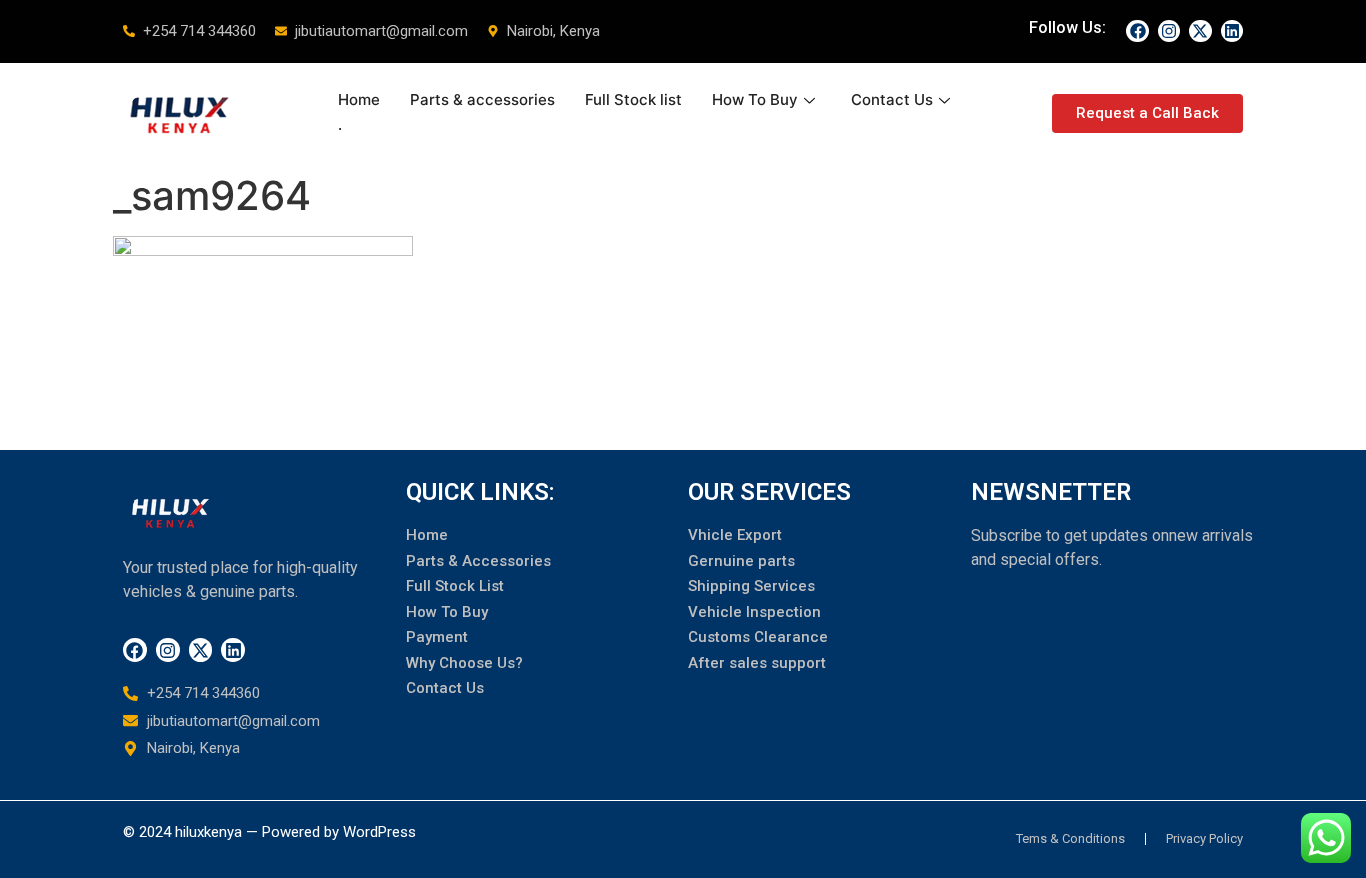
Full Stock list (633, 99)
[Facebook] (1137, 31)
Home (359, 99)
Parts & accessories (482, 99)
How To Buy (755, 99)
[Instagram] (1169, 31)
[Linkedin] (1232, 31)
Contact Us (892, 99)
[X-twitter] (1200, 31)
